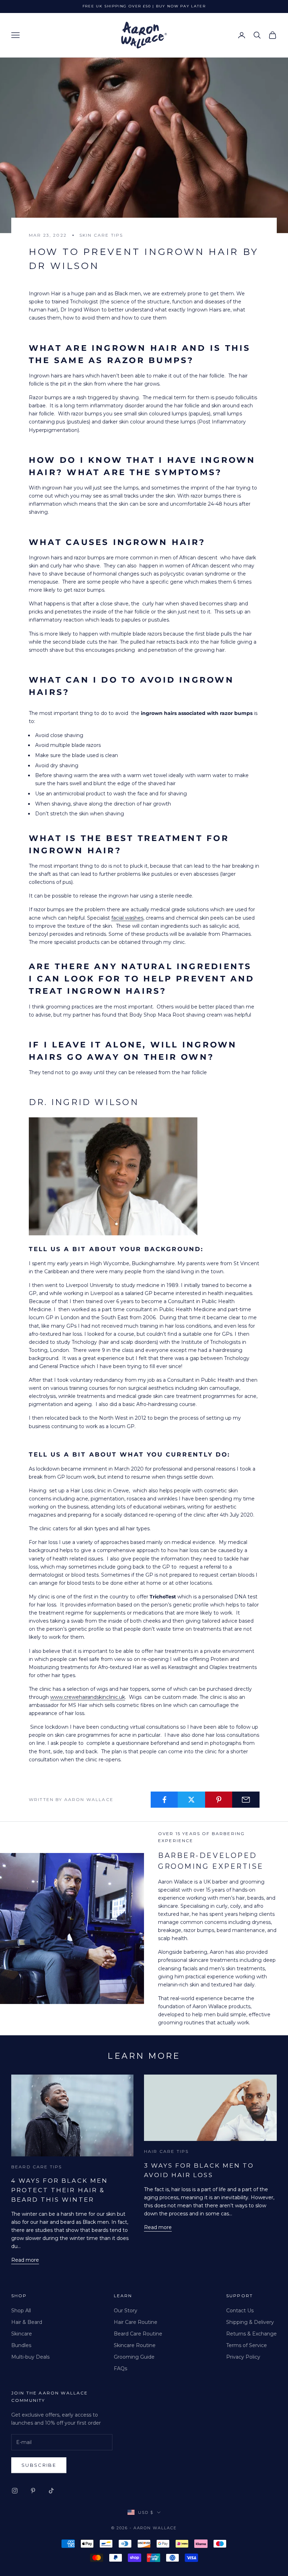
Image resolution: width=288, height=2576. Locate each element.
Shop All (21, 2311)
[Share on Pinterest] (219, 1800)
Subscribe (39, 2465)
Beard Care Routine (138, 2334)
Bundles (21, 2345)
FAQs (120, 2368)
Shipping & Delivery (250, 2322)
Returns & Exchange (251, 2334)
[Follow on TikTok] (51, 2491)
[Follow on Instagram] (15, 2491)
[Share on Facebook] (164, 1800)
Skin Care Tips (101, 235)
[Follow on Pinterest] (33, 2491)
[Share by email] (246, 1800)
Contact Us (240, 2311)
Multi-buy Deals (30, 2357)
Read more (25, 2260)
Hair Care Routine (136, 2322)
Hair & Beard (27, 2322)
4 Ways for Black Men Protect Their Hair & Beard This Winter (60, 2190)
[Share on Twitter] (191, 1800)
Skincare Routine (135, 2345)
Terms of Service (247, 2345)
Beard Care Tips (37, 2167)
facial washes (127, 918)
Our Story (126, 2311)
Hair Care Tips (166, 2151)
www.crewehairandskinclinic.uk (88, 1697)
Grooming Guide (134, 2357)
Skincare (22, 2334)
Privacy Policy (243, 2357)
